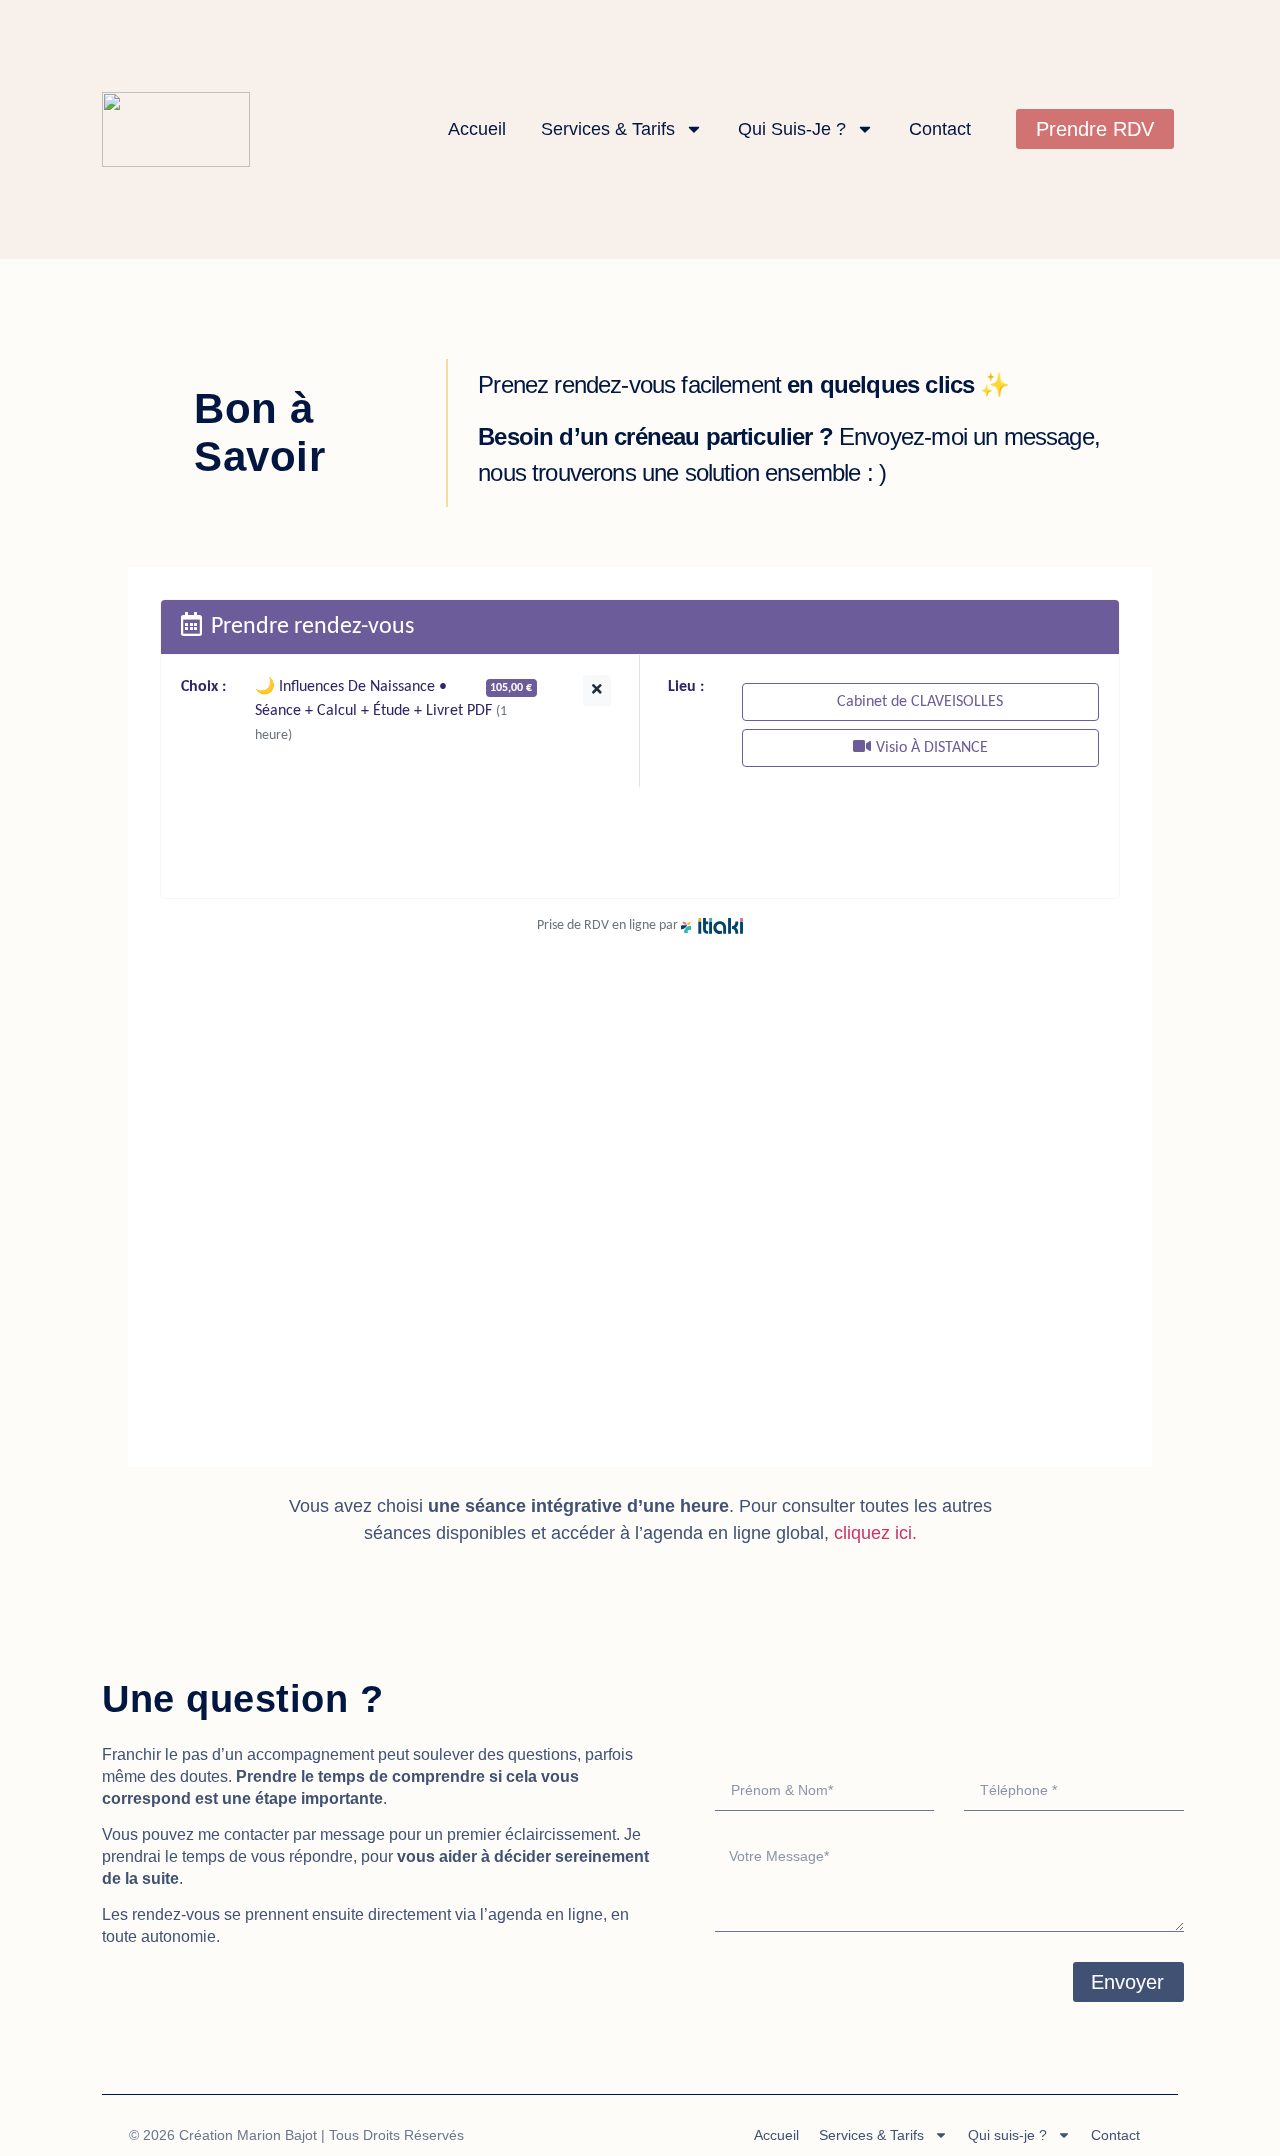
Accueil (477, 129)
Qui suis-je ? (792, 129)
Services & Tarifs (608, 129)
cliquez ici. (875, 1533)
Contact (940, 129)
